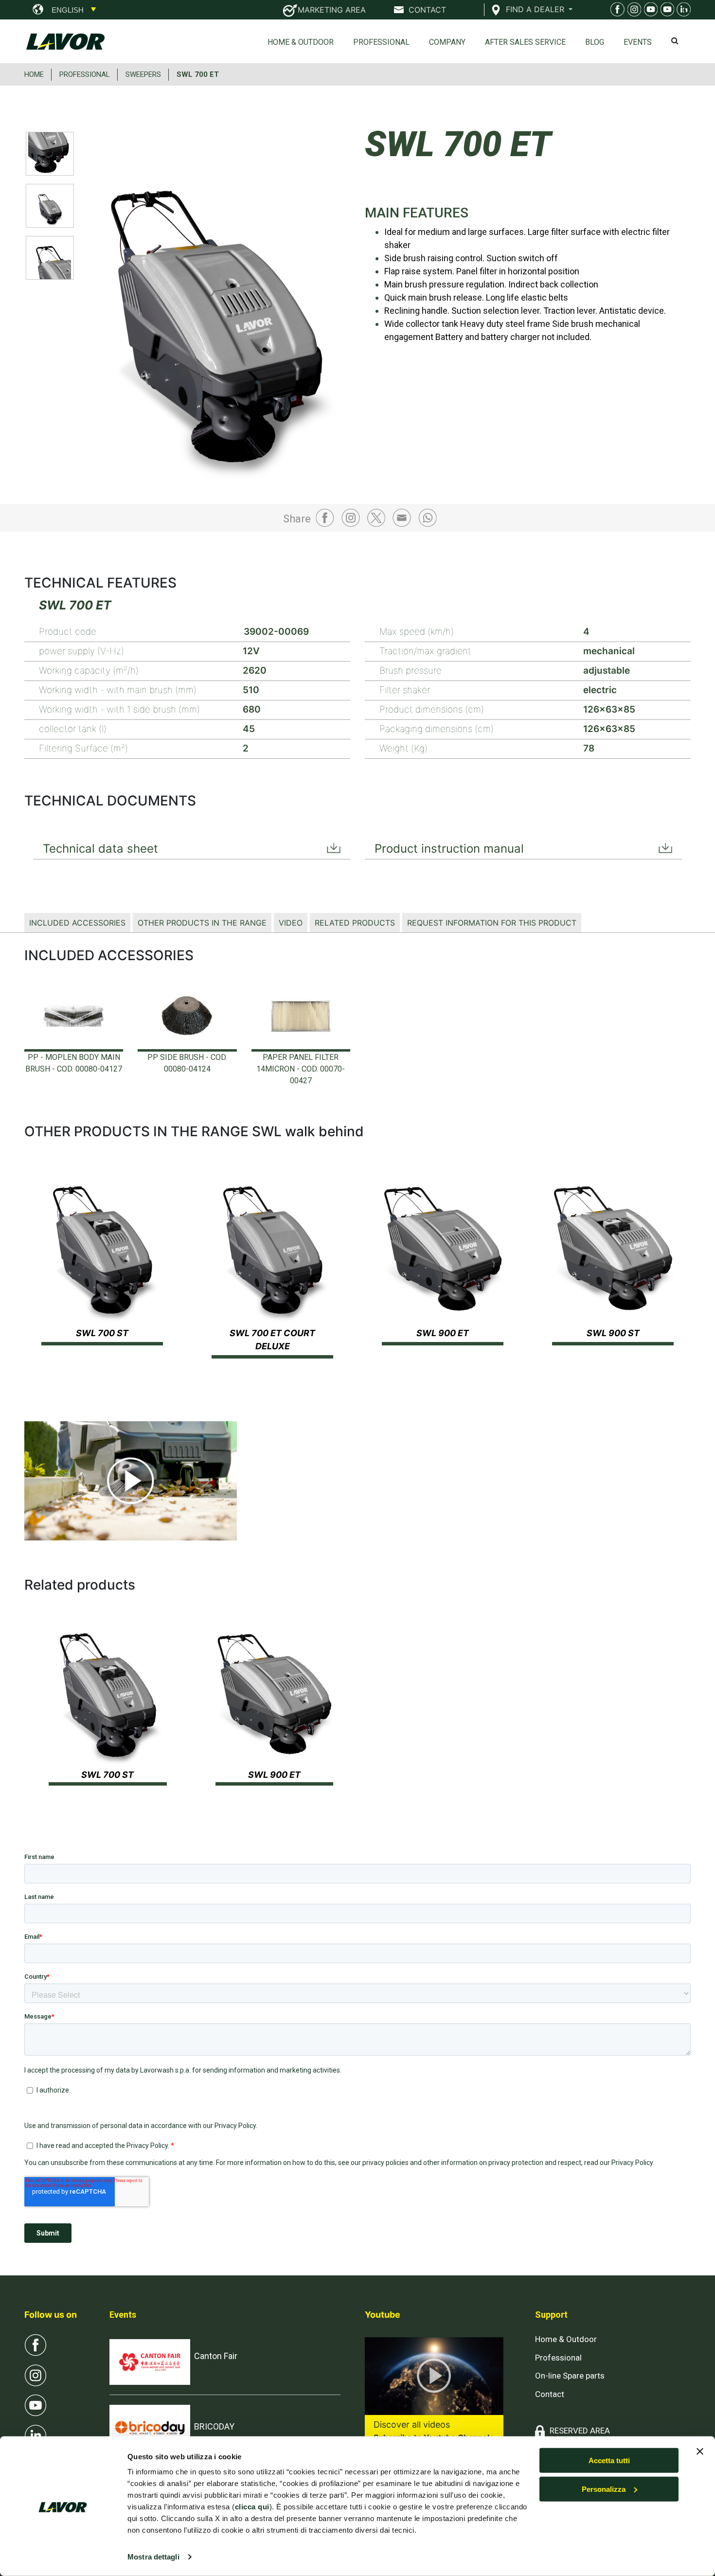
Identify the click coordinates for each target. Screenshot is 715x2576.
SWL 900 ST (613, 1333)
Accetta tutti (609, 2460)
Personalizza (604, 2489)
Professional (381, 42)
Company (447, 42)
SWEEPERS (143, 74)
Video (291, 923)
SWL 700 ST (102, 1333)
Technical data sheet (100, 849)
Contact (550, 2394)
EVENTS (638, 42)
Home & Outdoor (301, 42)
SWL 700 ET (198, 74)
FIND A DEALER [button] (536, 9)
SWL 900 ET (443, 1333)
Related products (355, 923)
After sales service (525, 42)
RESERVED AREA (580, 2431)
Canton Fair (216, 2356)
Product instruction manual (449, 849)
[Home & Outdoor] (649, 11)
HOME (34, 74)
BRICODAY (214, 2426)
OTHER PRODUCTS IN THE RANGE (202, 923)
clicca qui (252, 2507)
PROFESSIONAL (85, 74)
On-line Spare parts (570, 2376)
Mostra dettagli (153, 2557)
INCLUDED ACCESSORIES (77, 923)
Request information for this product (492, 923)
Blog (595, 42)
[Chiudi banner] (700, 2451)
